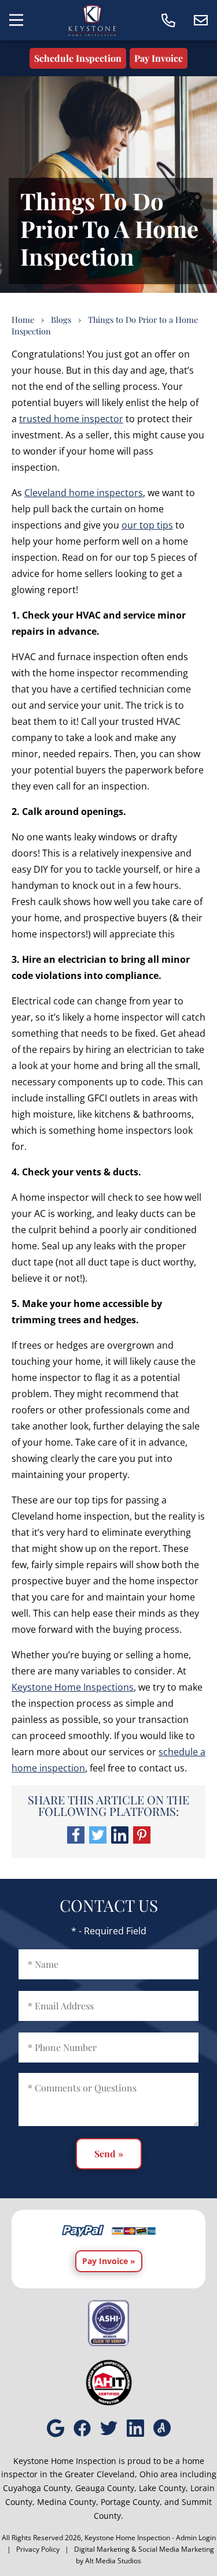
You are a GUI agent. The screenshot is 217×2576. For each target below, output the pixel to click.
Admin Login (196, 2538)
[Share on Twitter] (98, 1840)
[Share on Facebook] (76, 1840)
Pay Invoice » (109, 2261)
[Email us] (201, 20)
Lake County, (163, 2488)
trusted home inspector (71, 419)
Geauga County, (106, 2488)
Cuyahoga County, (38, 2488)
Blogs (61, 319)
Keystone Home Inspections (73, 1687)
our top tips (147, 525)
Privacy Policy (38, 2549)
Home (23, 319)
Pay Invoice (159, 58)
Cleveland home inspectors (84, 493)
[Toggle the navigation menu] (16, 20)
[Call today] (168, 20)
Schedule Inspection (78, 58)
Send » (109, 2154)
